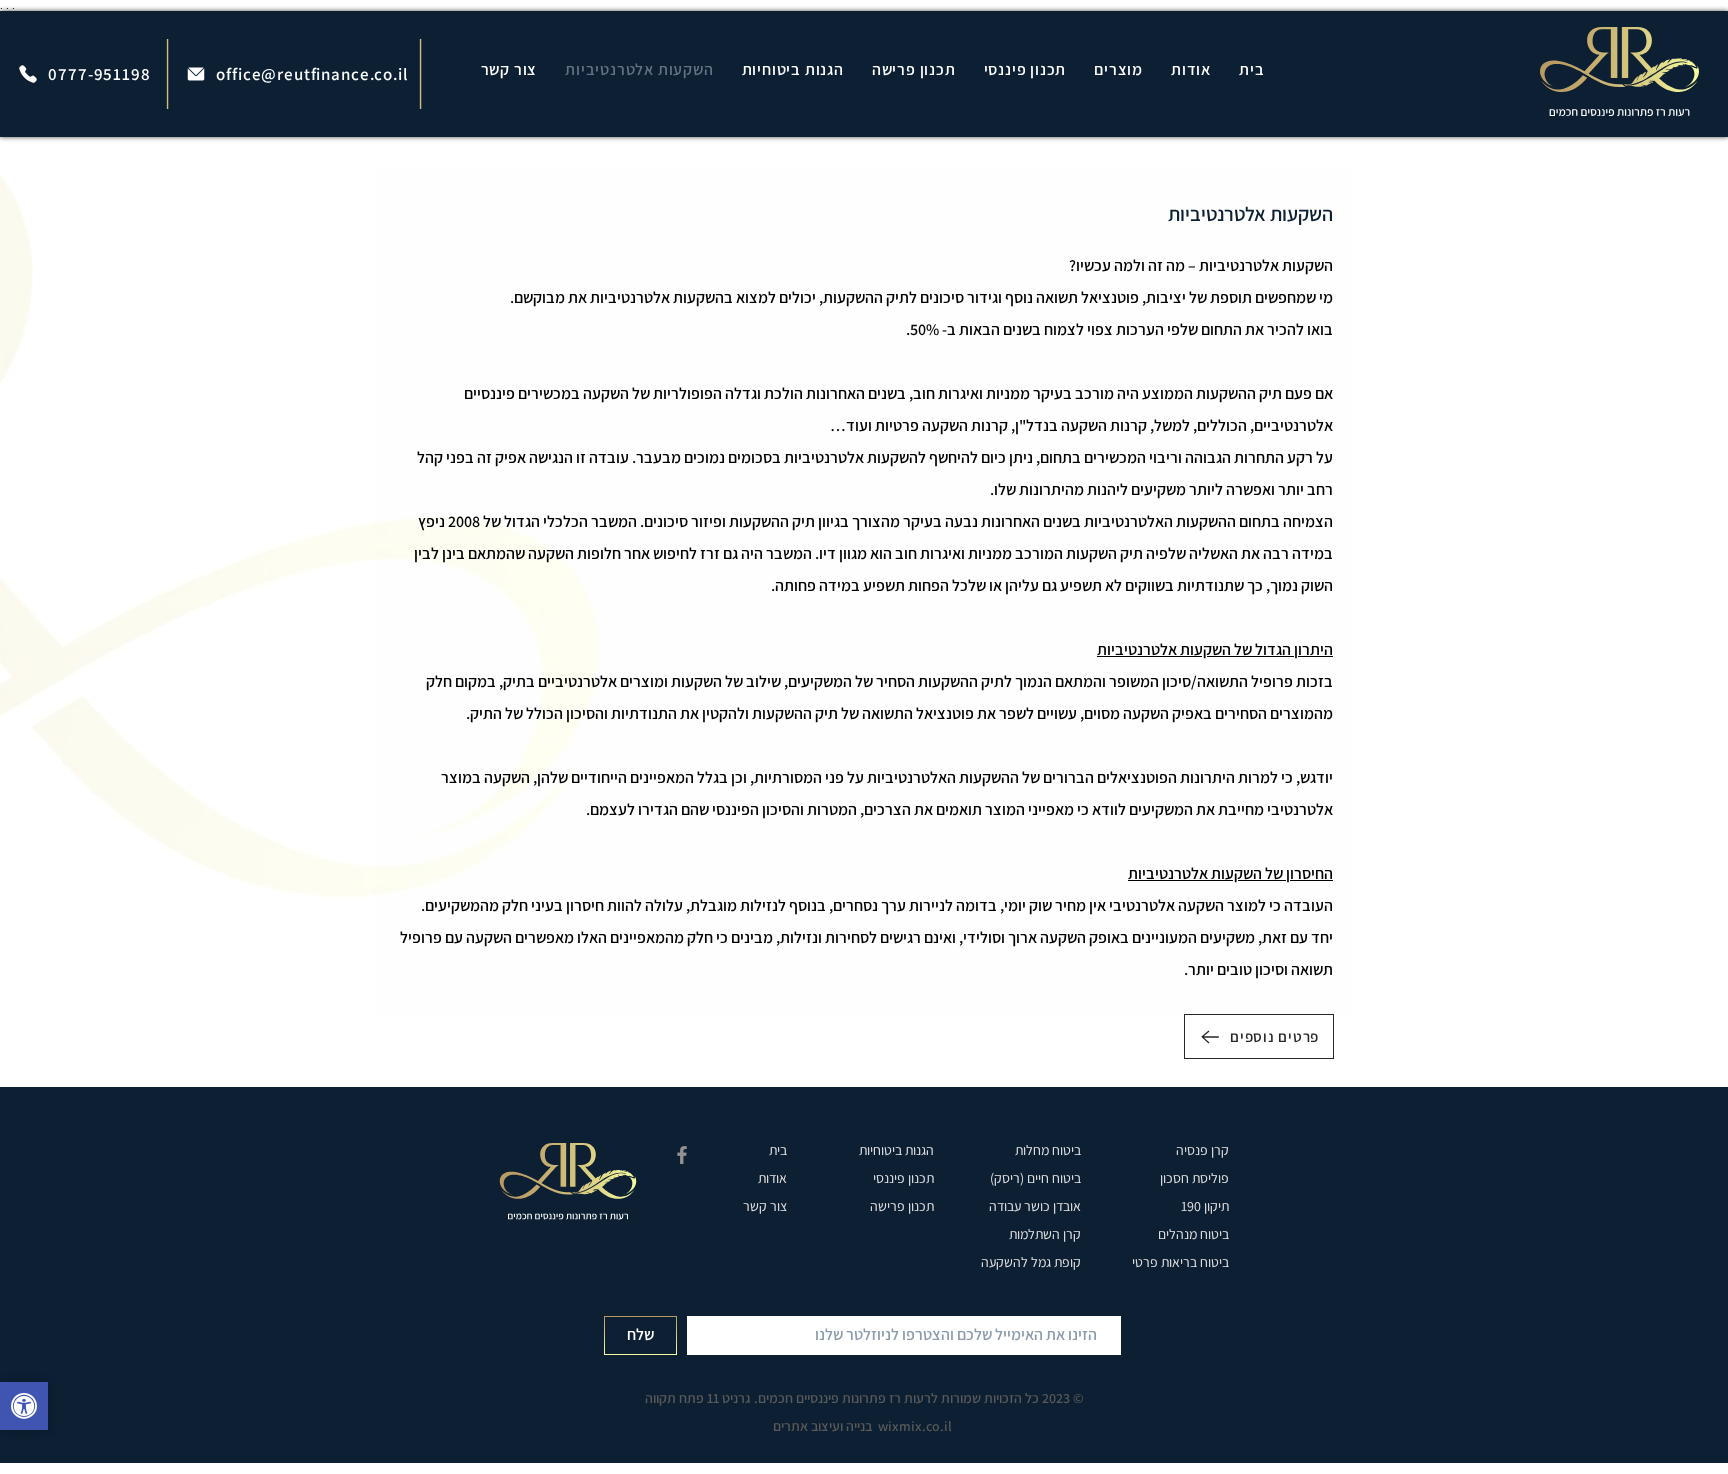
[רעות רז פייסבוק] (682, 1155)
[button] (1118, 69)
